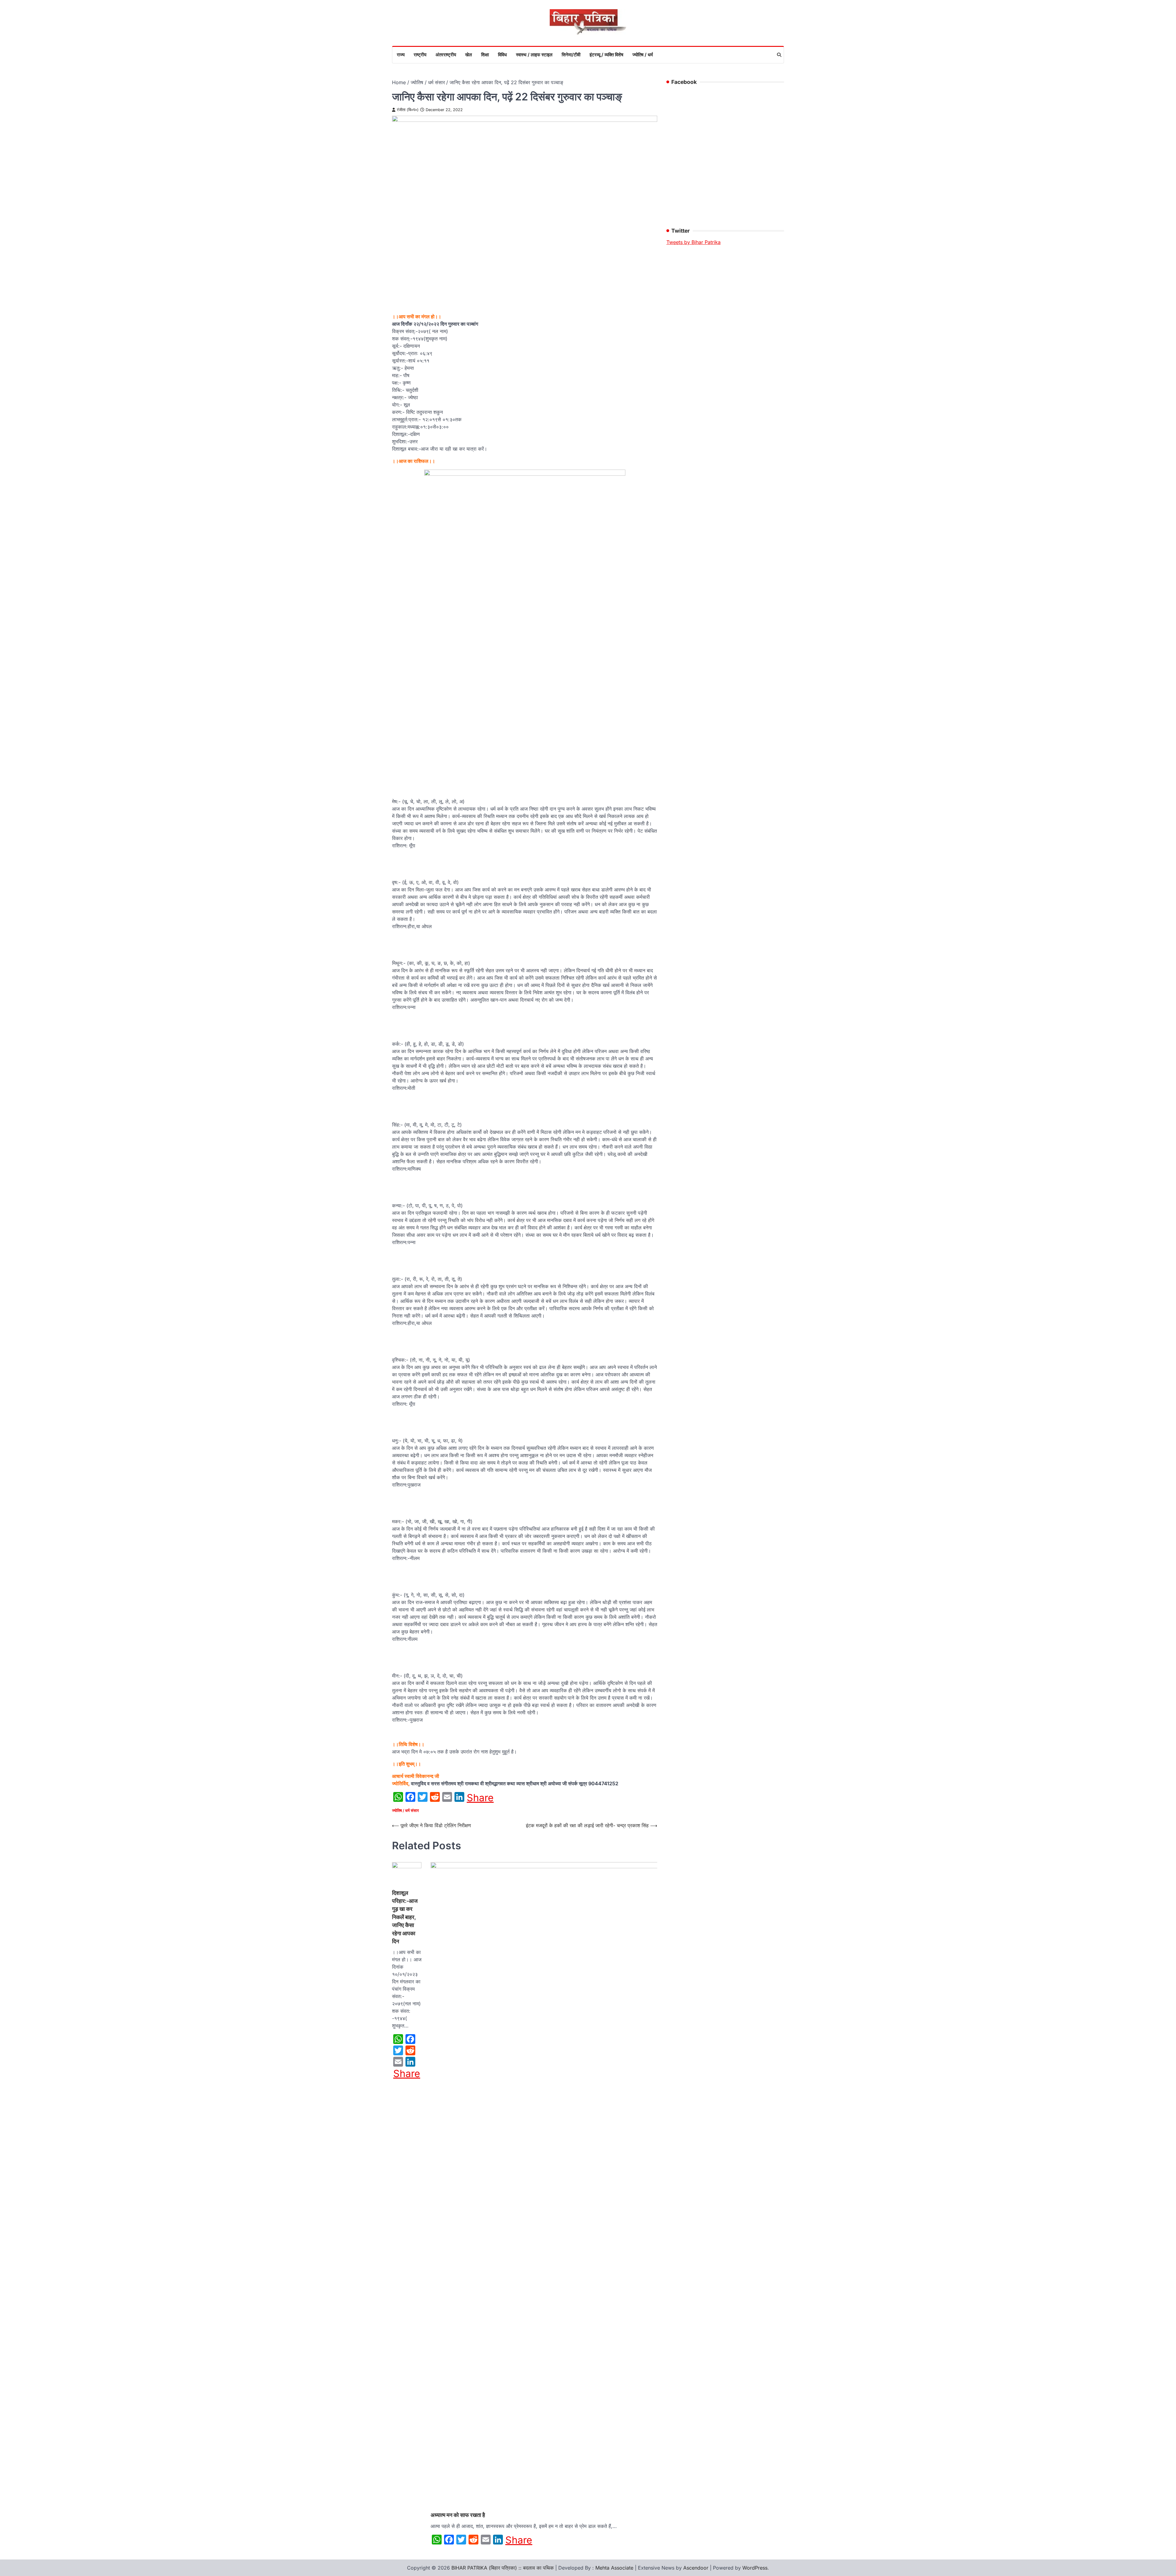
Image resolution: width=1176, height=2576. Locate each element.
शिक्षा (485, 55)
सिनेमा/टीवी (571, 55)
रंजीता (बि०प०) (408, 110)
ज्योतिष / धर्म (643, 55)
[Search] (779, 55)
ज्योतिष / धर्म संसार (405, 1811)
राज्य (401, 55)
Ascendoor (696, 2568)
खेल (469, 55)
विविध (502, 55)
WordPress (755, 2568)
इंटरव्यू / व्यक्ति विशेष (606, 55)
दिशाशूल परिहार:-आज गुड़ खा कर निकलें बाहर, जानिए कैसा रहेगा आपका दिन (405, 1917)
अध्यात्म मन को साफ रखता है (458, 2515)
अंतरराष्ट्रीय (446, 55)
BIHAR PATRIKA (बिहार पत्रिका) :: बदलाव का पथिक (503, 2568)
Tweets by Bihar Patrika (694, 242)
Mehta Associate (615, 2568)
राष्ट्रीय (420, 55)
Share (480, 1798)
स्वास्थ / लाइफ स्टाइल (534, 55)
